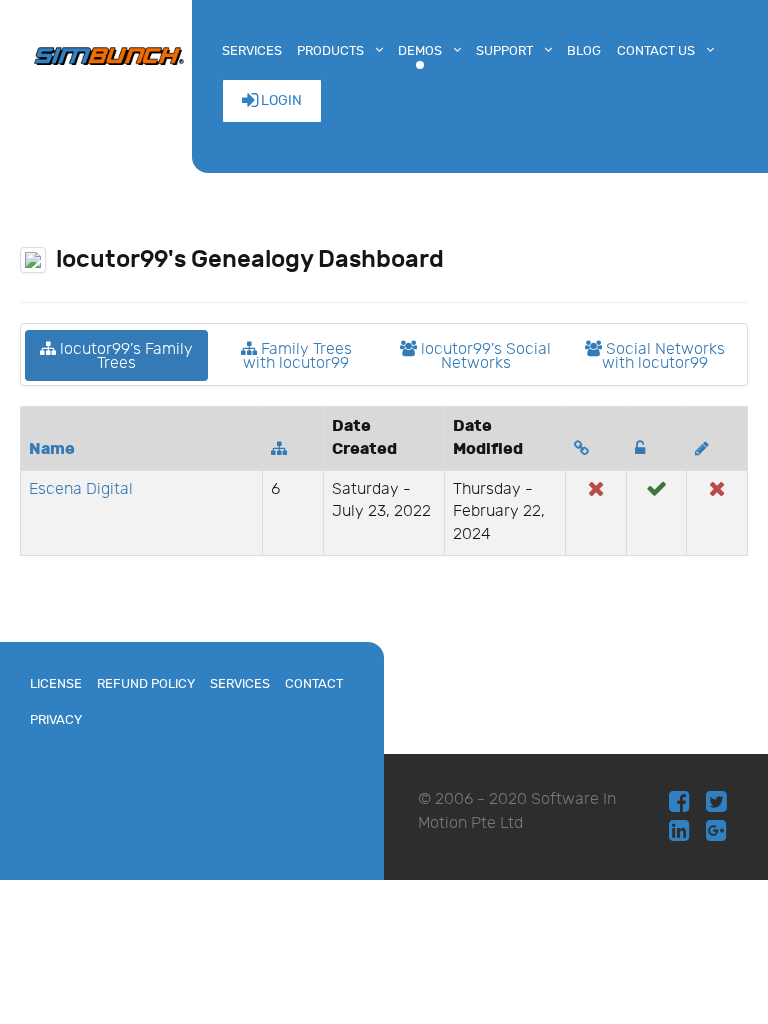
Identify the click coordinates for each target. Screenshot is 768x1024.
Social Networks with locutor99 (663, 356)
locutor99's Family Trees (124, 356)
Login (280, 100)
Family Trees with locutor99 (297, 356)
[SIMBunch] (109, 54)
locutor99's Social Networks (484, 356)
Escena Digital (81, 489)
